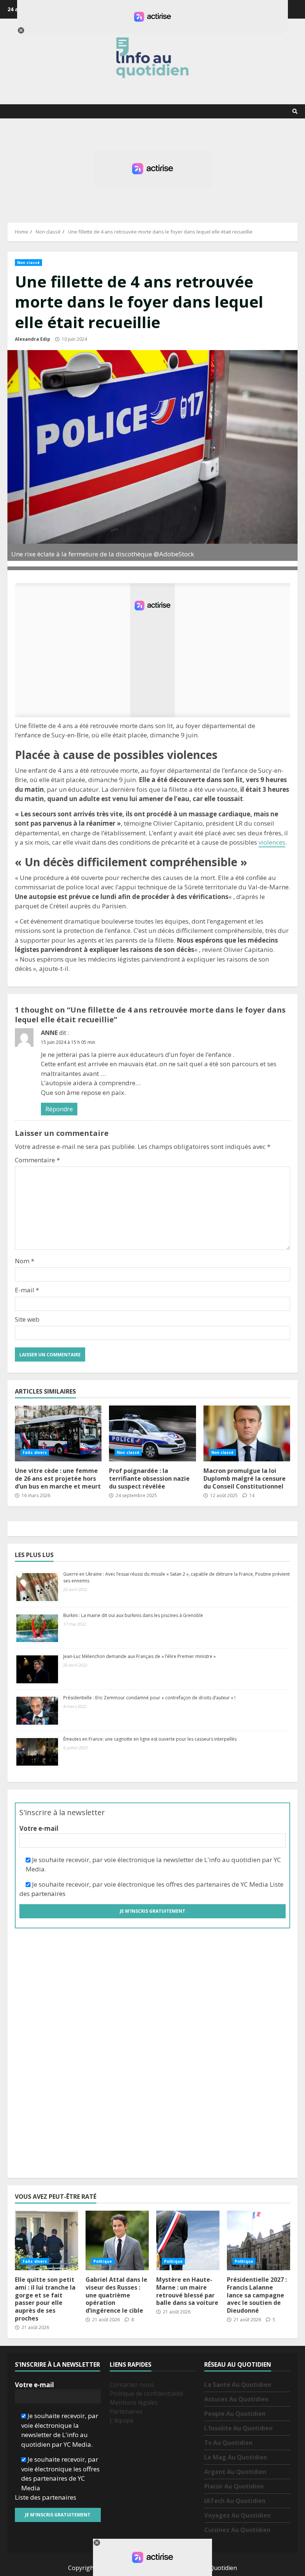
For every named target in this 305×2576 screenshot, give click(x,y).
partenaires (48, 1894)
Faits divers (35, 1452)
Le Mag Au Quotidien (236, 2457)
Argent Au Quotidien (235, 2472)
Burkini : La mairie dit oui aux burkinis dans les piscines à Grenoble (133, 1615)
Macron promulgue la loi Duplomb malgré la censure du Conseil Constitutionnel (247, 1433)
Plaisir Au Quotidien (234, 2486)
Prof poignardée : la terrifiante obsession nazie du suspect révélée (152, 1433)
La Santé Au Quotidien (238, 2385)
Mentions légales (134, 2402)
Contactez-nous (132, 2385)
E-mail (27, 1290)
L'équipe (122, 2420)
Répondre (59, 1109)
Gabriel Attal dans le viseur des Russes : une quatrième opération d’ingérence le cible (117, 2240)
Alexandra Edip (33, 339)
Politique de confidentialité (147, 2394)
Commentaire (37, 1160)
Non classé (28, 263)
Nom (25, 1261)
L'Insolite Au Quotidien (238, 2428)
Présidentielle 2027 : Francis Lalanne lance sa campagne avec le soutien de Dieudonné (259, 2240)
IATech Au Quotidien (235, 2501)
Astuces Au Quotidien (236, 2399)
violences (272, 842)
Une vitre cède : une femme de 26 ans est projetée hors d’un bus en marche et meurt (58, 1433)
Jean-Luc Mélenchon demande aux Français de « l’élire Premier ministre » (139, 1656)
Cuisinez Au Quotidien (237, 2530)
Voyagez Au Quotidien (237, 2515)
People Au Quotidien (235, 2414)
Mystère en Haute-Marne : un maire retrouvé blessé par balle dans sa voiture (188, 2240)
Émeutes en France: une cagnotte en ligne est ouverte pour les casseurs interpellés (150, 1739)
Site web (27, 1319)
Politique (103, 2261)
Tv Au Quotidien (228, 2443)
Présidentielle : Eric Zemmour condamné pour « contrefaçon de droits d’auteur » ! (149, 1698)
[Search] (295, 111)
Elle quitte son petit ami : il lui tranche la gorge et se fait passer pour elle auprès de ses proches (46, 2240)
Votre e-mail (39, 1828)
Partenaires (126, 2411)
